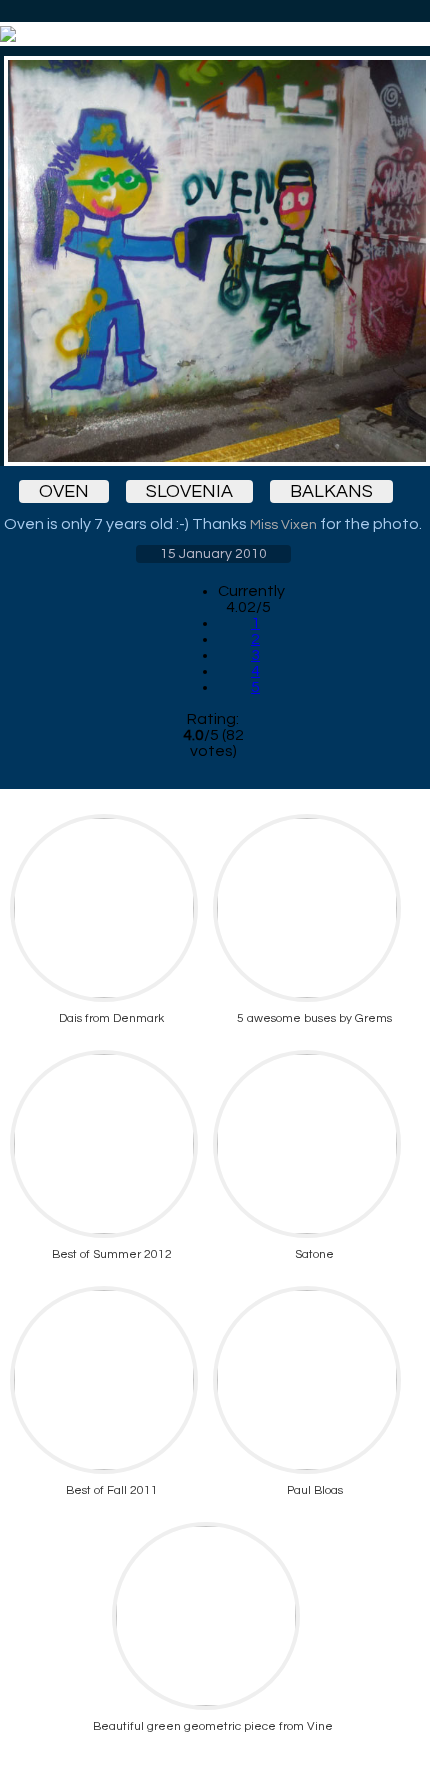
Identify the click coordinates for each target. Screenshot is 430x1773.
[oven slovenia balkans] (213, 261)
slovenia (189, 491)
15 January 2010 (213, 554)
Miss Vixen (283, 525)
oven (64, 491)
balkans (331, 491)
